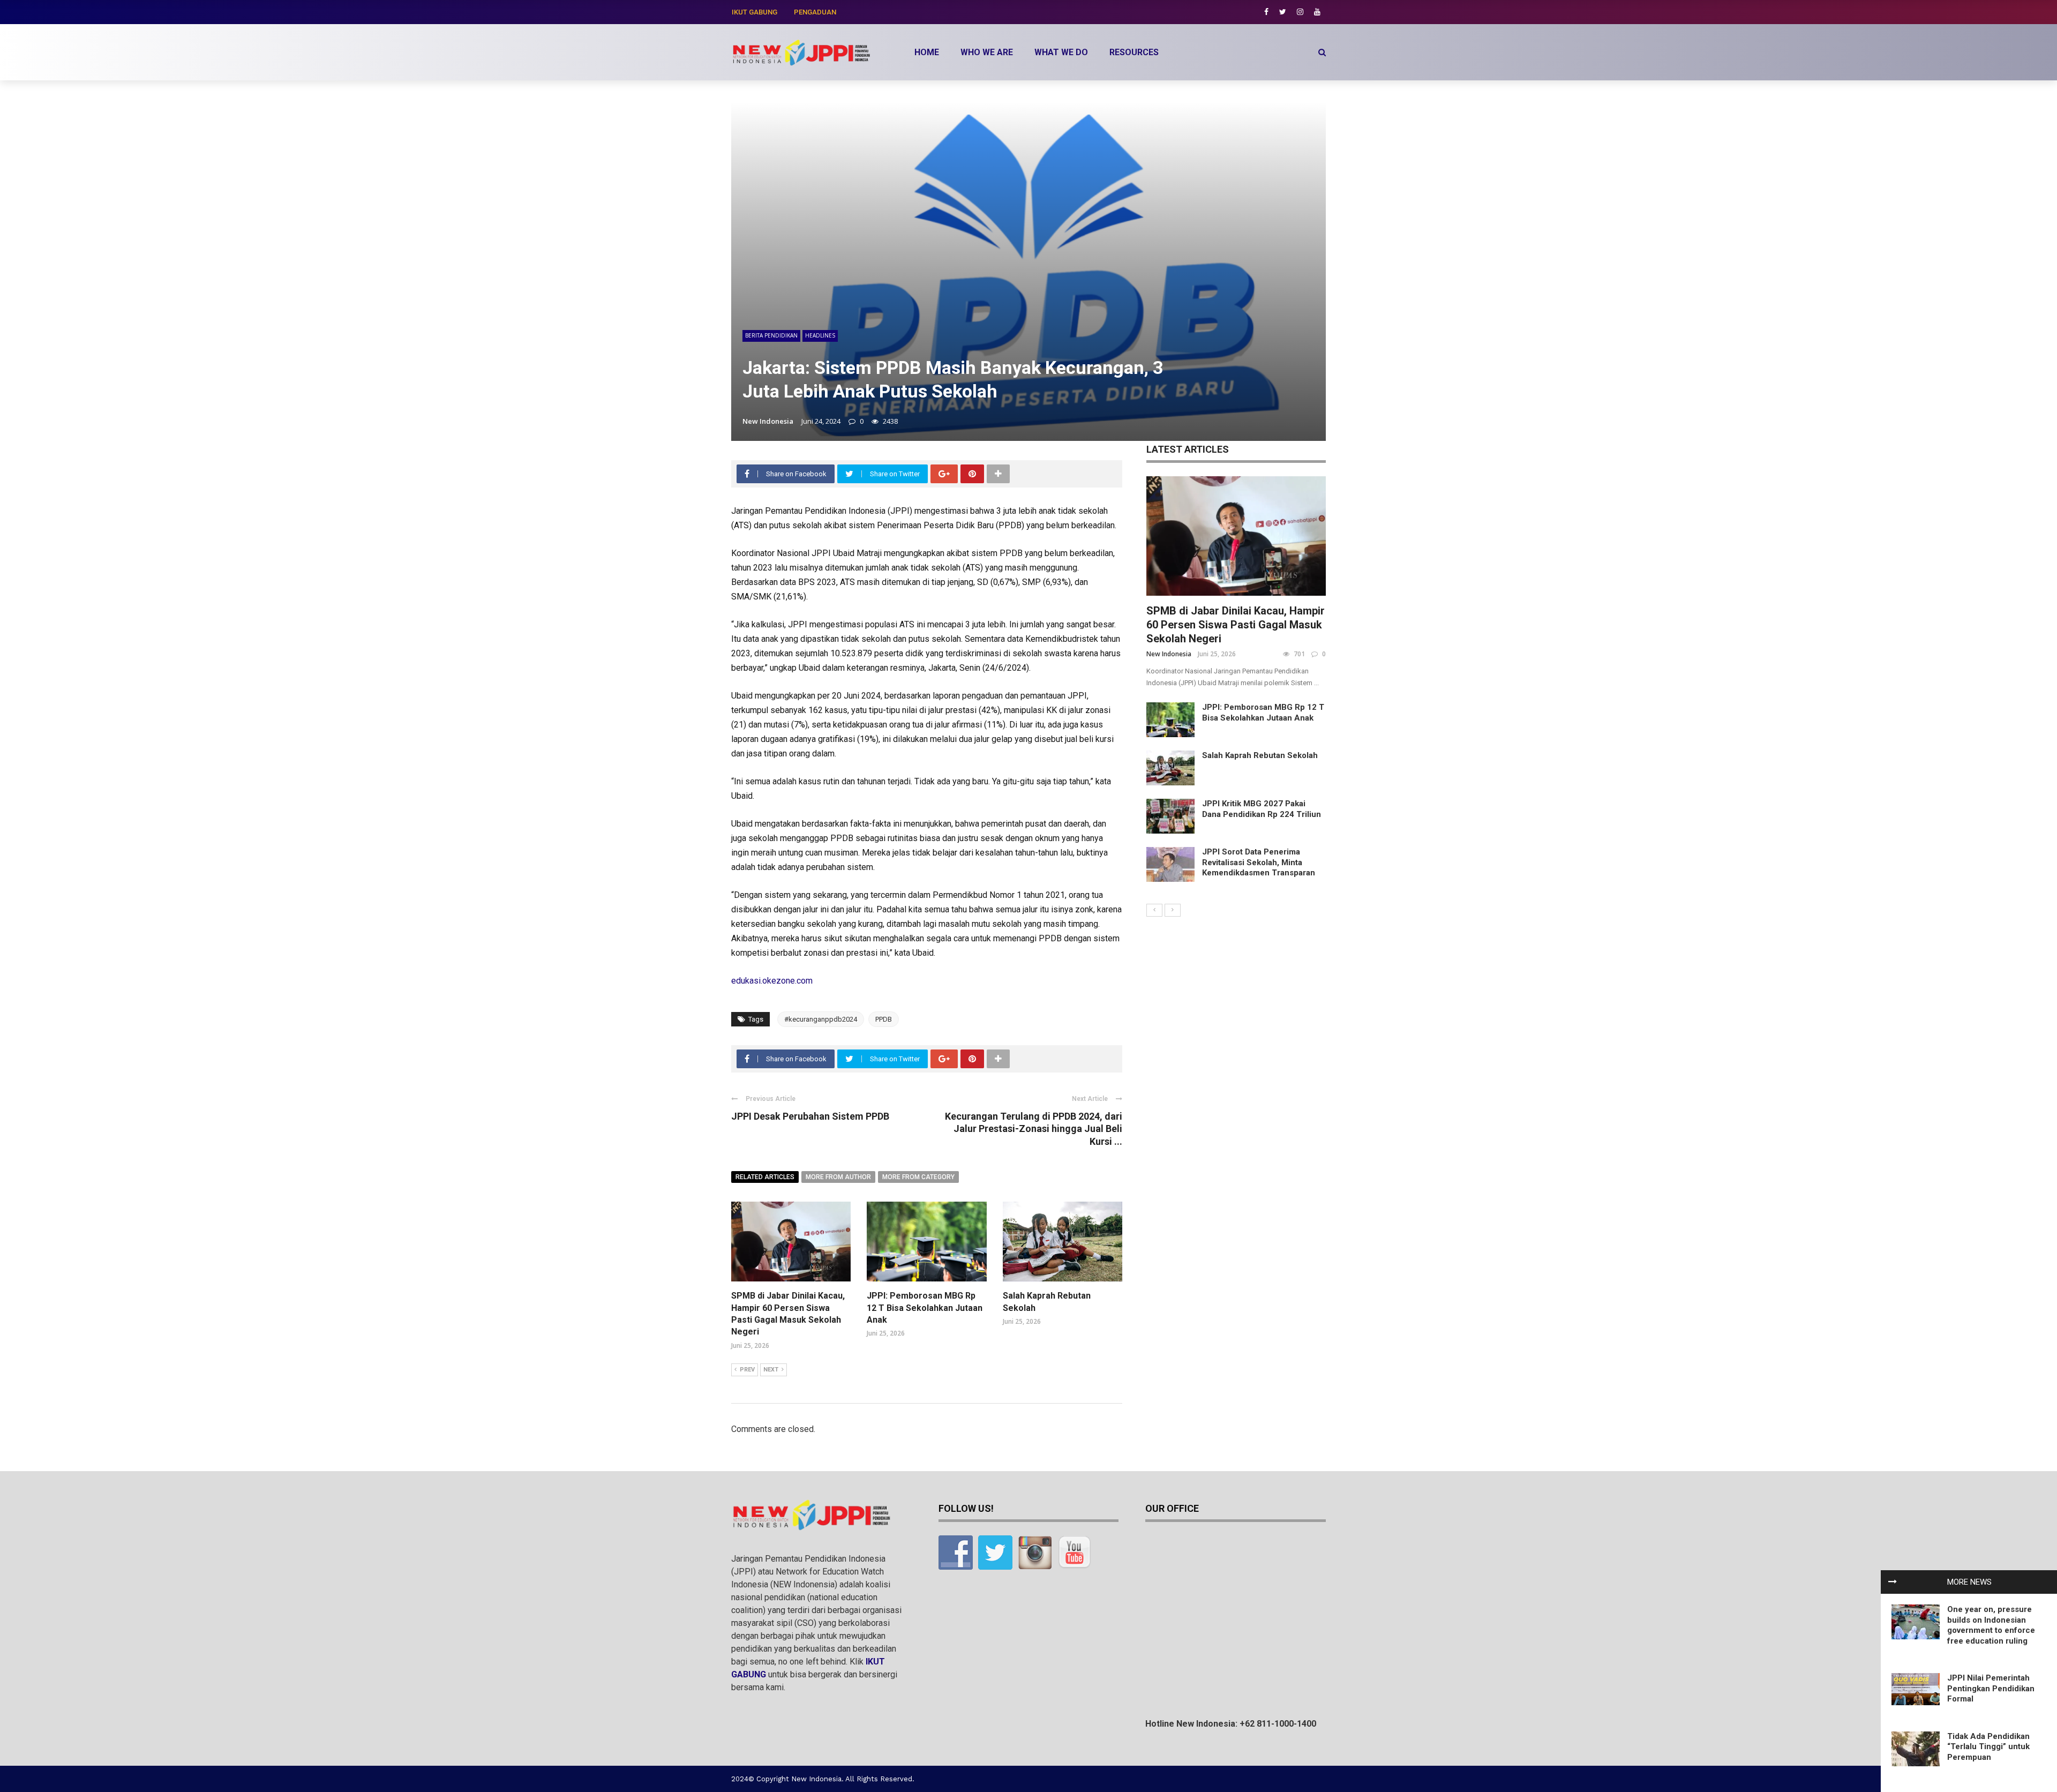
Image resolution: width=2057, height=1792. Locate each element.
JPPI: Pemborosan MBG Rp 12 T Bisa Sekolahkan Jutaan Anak (925, 1308)
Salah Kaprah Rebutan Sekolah (1260, 755)
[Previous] (1154, 910)
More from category (918, 1177)
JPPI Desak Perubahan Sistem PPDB (810, 1116)
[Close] (1893, 1582)
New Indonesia (768, 421)
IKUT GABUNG (755, 12)
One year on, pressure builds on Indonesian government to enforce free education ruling (1991, 1625)
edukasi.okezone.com (772, 981)
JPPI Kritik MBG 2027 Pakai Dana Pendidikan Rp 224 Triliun (1262, 809)
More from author (838, 1177)
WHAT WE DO (1061, 52)
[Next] (1173, 910)
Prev (747, 1370)
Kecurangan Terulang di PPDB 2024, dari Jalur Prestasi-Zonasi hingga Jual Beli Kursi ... (1034, 1129)
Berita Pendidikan (771, 335)
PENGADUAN (815, 12)
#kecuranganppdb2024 (821, 1019)
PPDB (884, 1019)
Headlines (820, 335)
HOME (927, 52)
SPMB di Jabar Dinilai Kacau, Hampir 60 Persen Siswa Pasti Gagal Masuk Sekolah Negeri (1236, 625)
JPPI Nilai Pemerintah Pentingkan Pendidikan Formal (1991, 1688)
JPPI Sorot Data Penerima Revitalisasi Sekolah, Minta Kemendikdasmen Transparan (1259, 862)
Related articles (765, 1177)
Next (771, 1370)
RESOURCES (1134, 52)
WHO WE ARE (987, 52)
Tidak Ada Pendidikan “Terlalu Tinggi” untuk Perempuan (1988, 1747)
